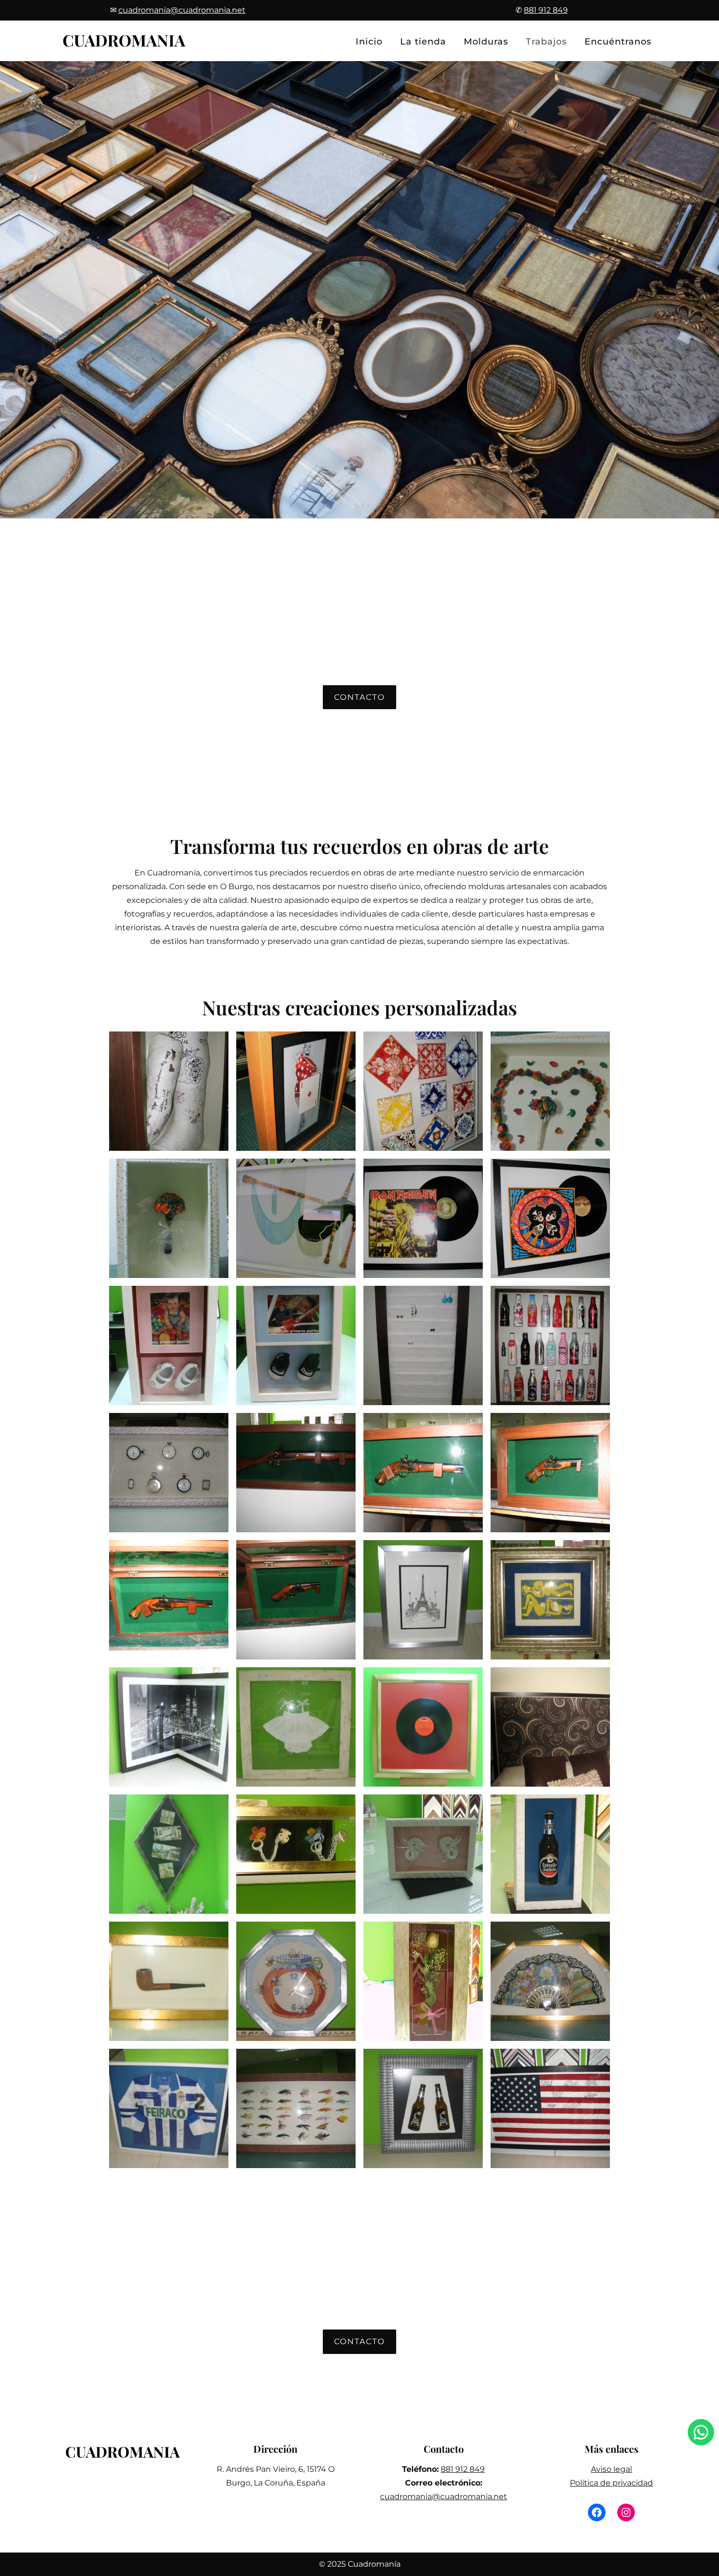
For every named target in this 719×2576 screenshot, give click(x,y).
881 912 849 (463, 2469)
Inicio (369, 42)
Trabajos (546, 42)
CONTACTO (359, 697)
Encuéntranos (618, 42)
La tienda (423, 42)
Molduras (486, 42)
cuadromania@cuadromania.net (444, 2497)
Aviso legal (611, 2469)
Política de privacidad (611, 2483)
